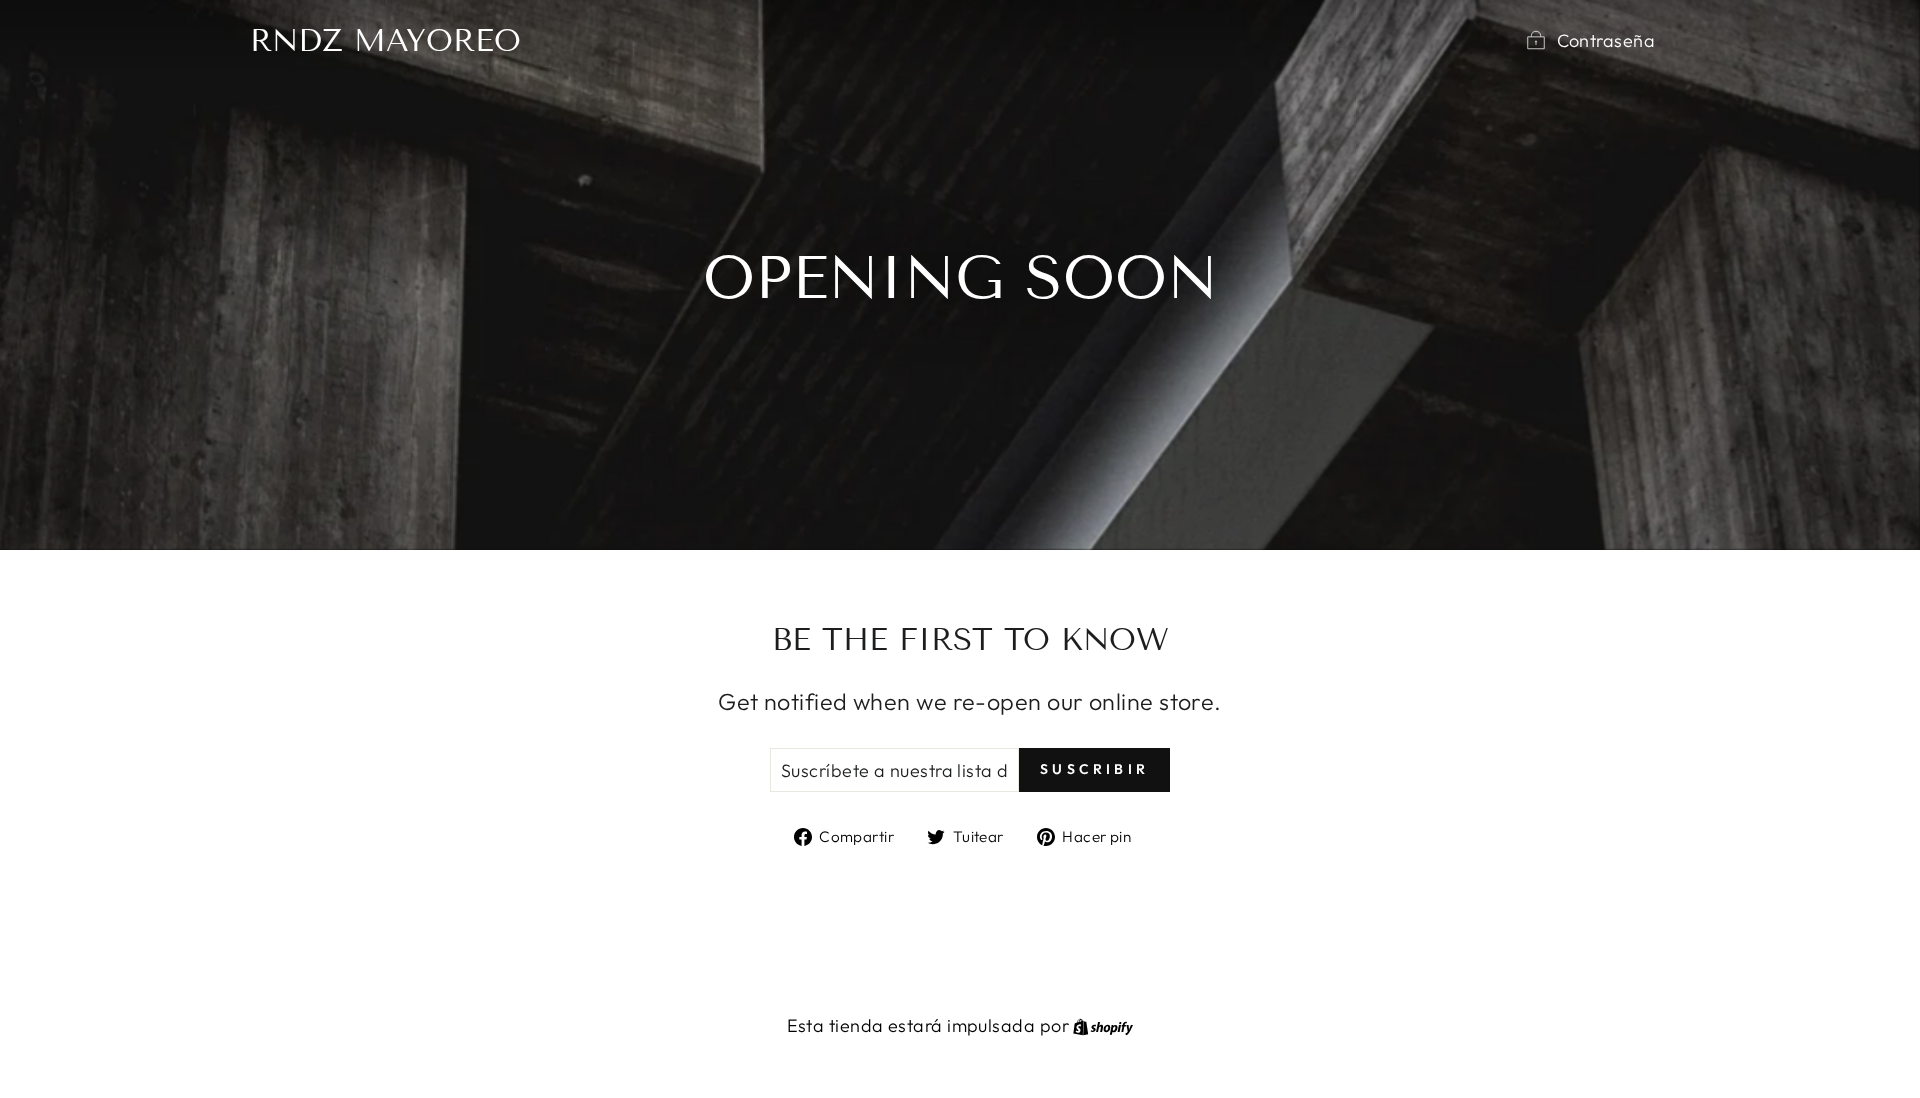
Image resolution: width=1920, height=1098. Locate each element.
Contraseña (1606, 40)
